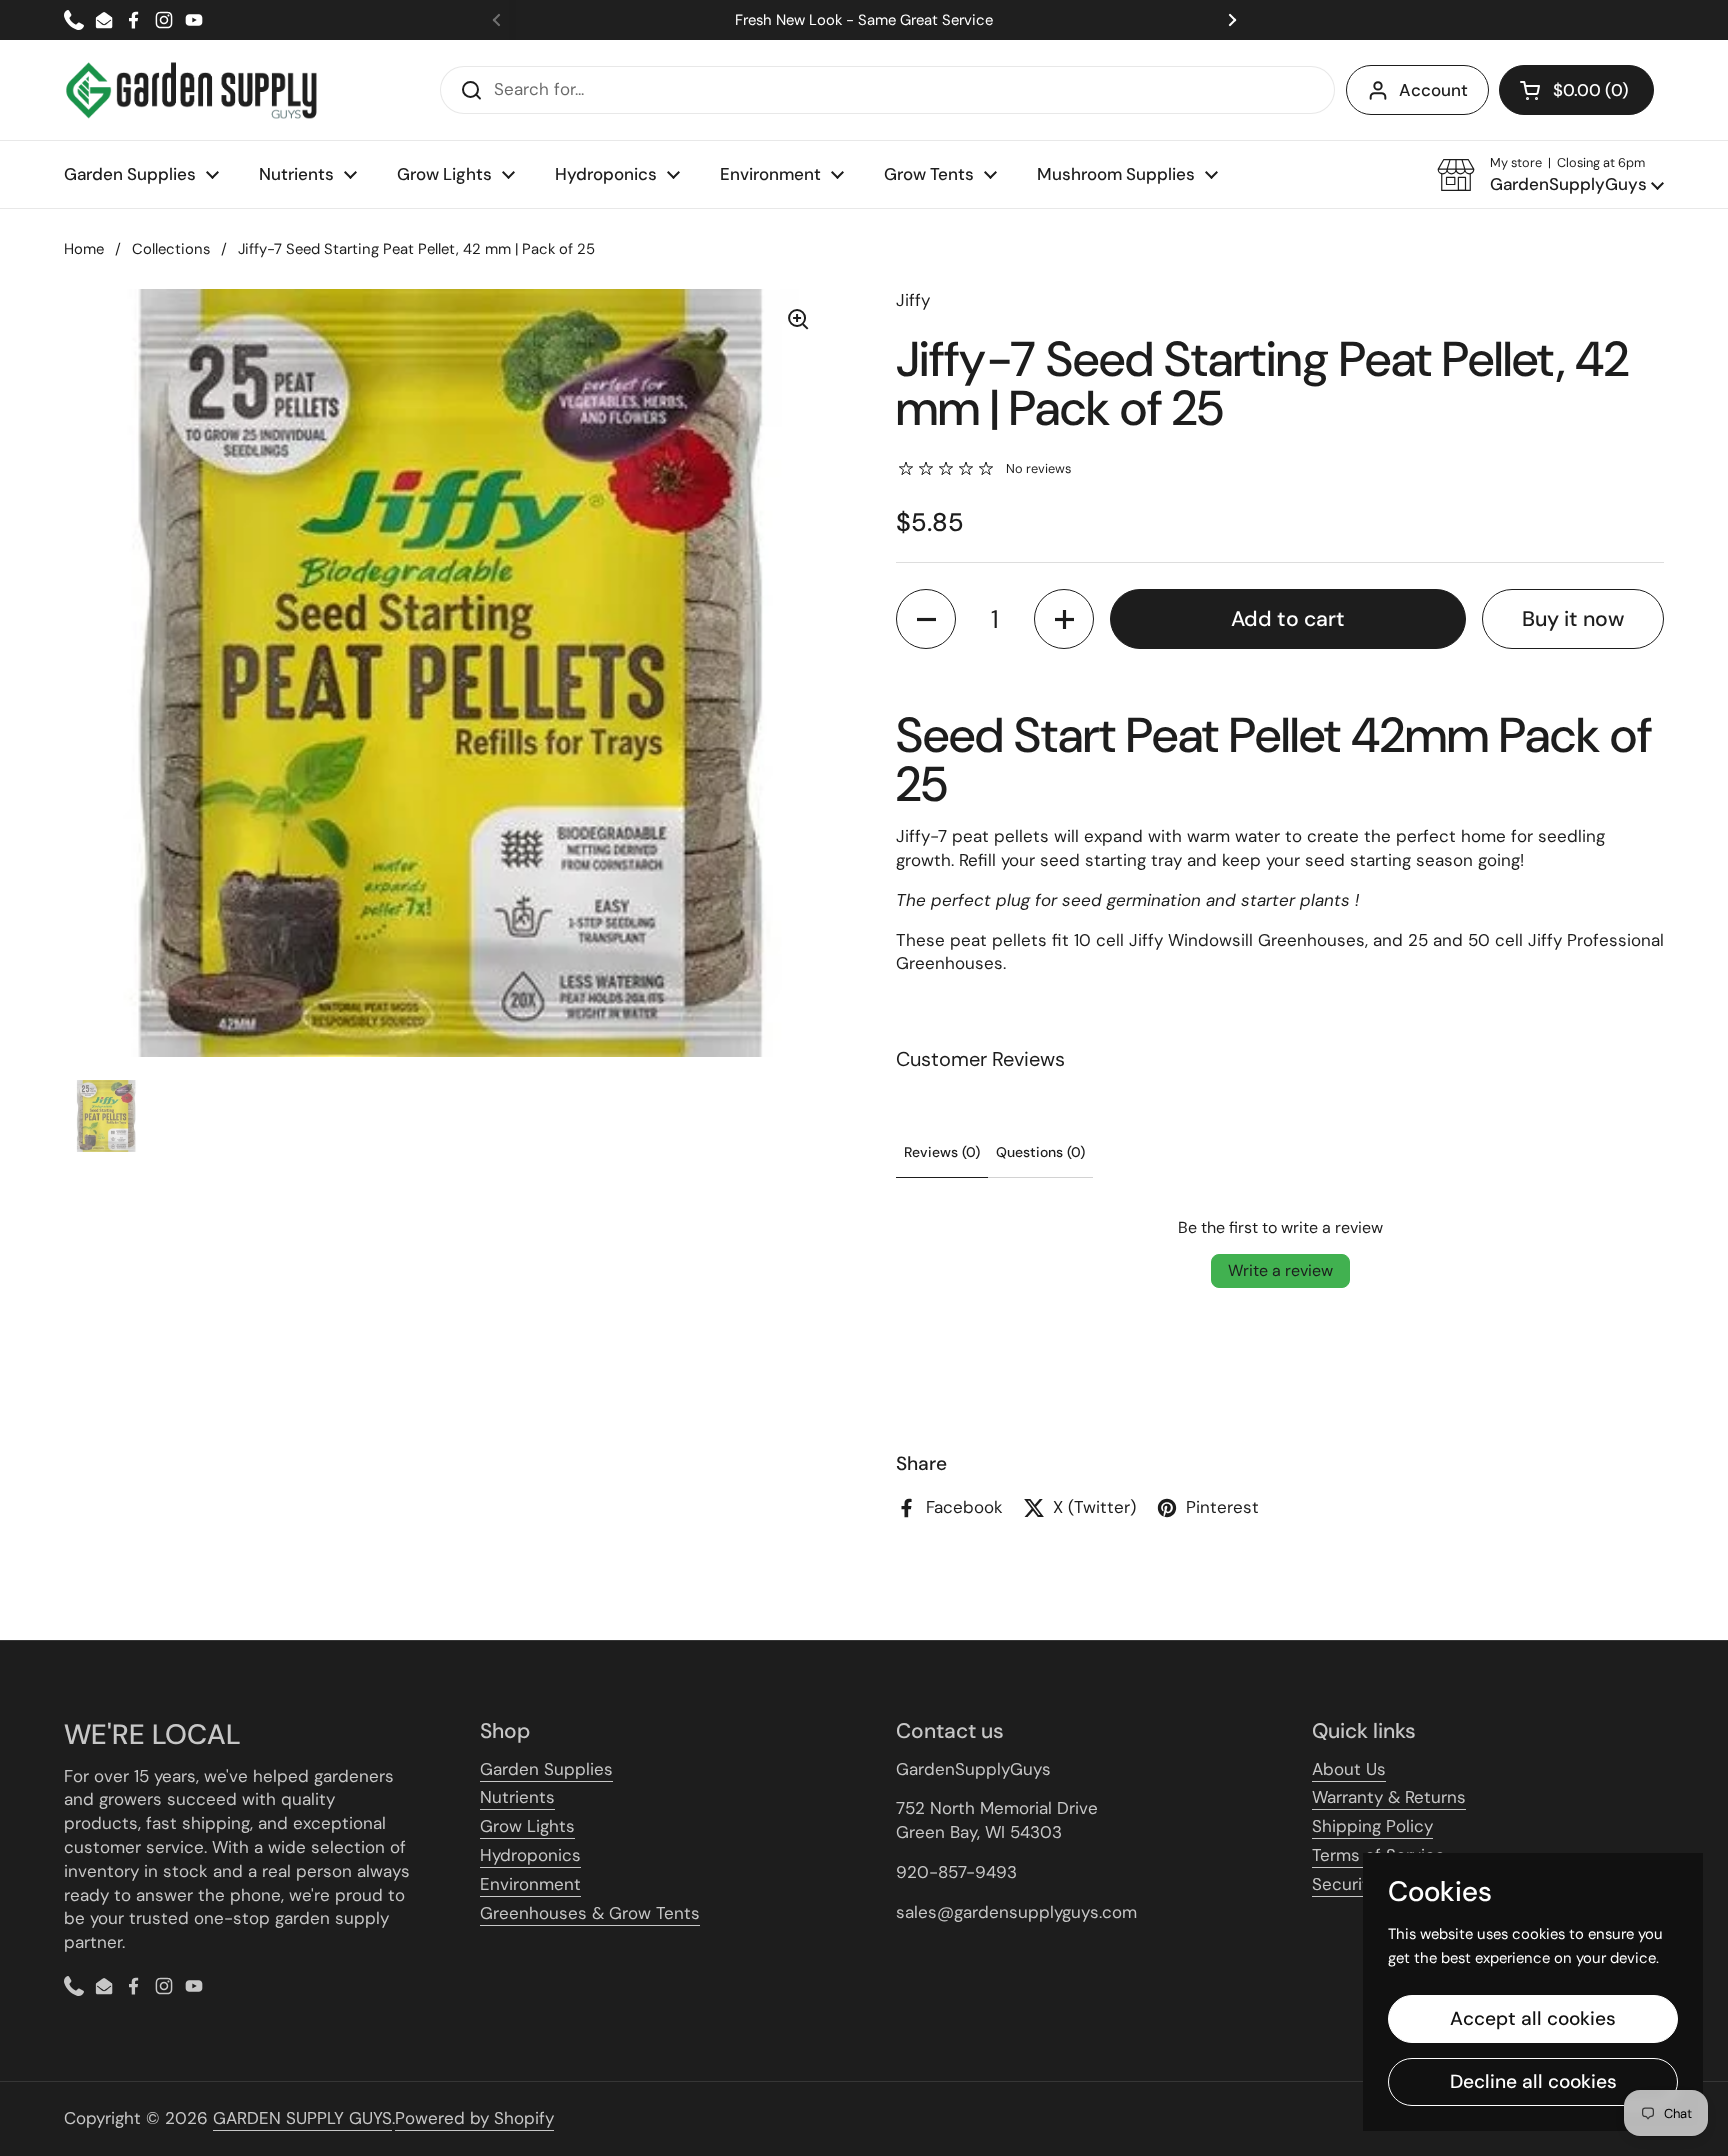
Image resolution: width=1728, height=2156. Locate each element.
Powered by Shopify (474, 2118)
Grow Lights (527, 1826)
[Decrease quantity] (926, 619)
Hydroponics (530, 1855)
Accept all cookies (1533, 2018)
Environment (530, 1884)
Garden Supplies (546, 1769)
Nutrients (517, 1797)
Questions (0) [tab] (1040, 1152)
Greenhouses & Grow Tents (590, 1913)
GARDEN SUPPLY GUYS (302, 2118)
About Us (1349, 1769)
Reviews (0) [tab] (942, 1152)
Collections (171, 249)
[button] (1576, 90)
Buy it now (1573, 619)
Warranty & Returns (1389, 1797)
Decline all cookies (1533, 2081)
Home (84, 249)
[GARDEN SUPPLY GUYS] (191, 90)
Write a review (1280, 1270)
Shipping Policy (1372, 1826)
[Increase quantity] (1064, 619)
